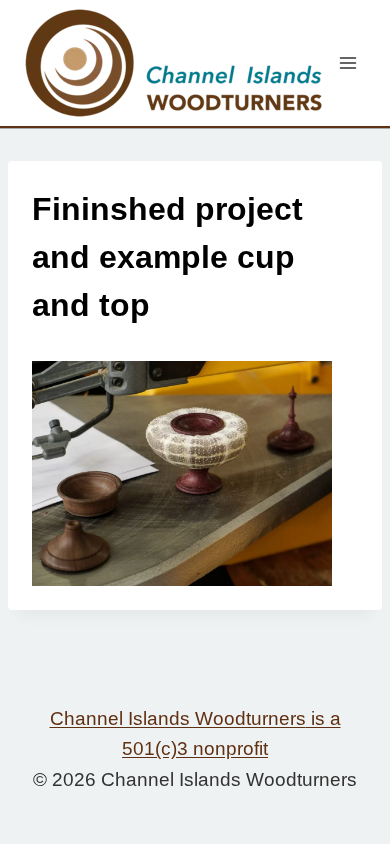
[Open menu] (347, 62)
